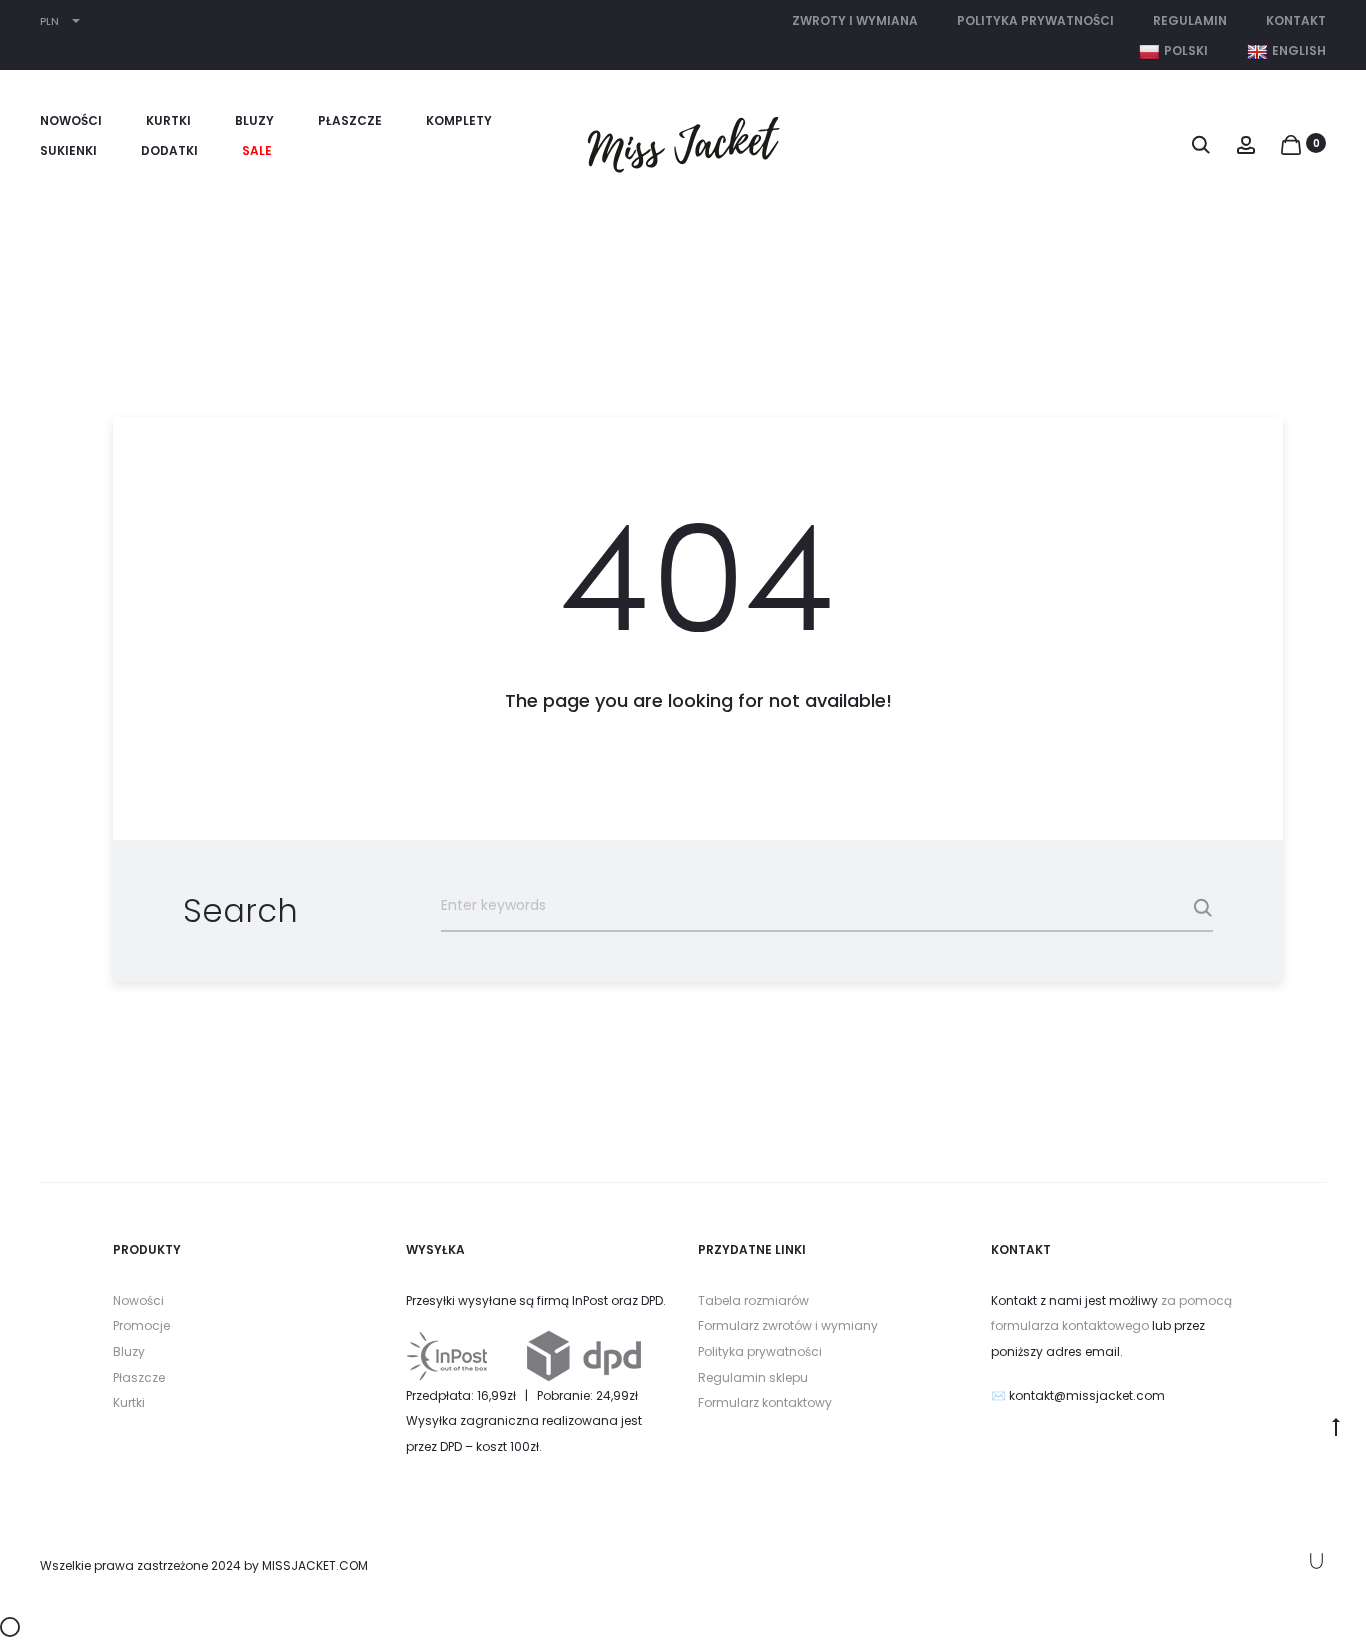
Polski (1186, 50)
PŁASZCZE (350, 120)
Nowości (138, 1300)
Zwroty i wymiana (855, 20)
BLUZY (254, 120)
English (1299, 50)
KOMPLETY (459, 120)
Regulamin (1190, 20)
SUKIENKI (68, 150)
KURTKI (168, 120)
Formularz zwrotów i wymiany (788, 1325)
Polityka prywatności (1035, 20)
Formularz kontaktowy (765, 1402)
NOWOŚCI (71, 120)
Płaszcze (139, 1377)
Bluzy (129, 1351)
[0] (1291, 143)
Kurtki (129, 1402)
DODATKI (169, 150)
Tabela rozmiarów (753, 1300)
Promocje (141, 1325)
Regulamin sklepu (753, 1377)
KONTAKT (1296, 20)
